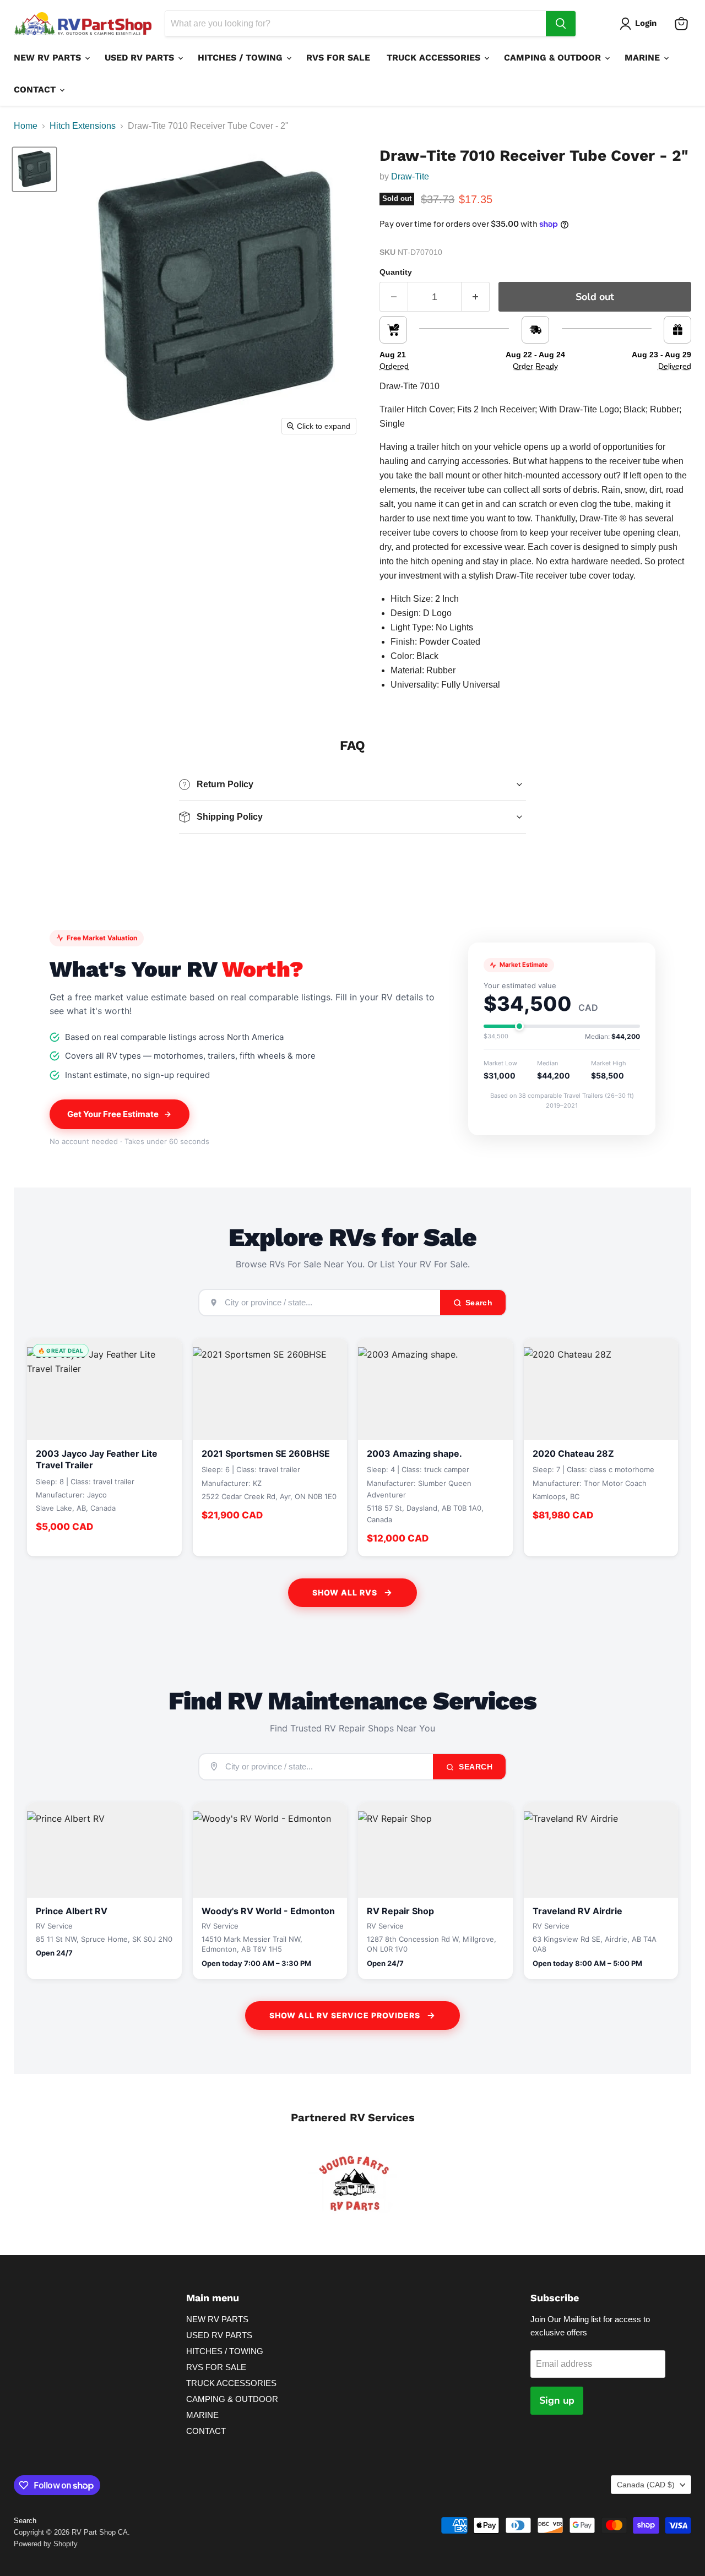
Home (26, 126)
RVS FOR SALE (338, 58)
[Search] (561, 24)
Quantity (396, 272)
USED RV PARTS (141, 58)
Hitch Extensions (83, 126)
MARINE (644, 58)
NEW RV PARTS (49, 58)
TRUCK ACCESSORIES (435, 58)
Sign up (557, 2400)
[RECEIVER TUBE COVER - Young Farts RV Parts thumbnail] (34, 169)
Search (475, 1767)
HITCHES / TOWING (242, 58)
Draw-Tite (410, 176)
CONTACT (36, 89)
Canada (646, 2485)
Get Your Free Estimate (113, 1114)
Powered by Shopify (46, 2544)
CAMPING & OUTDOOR (554, 58)
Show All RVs (345, 1592)
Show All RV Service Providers (345, 2015)
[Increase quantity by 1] (476, 297)
